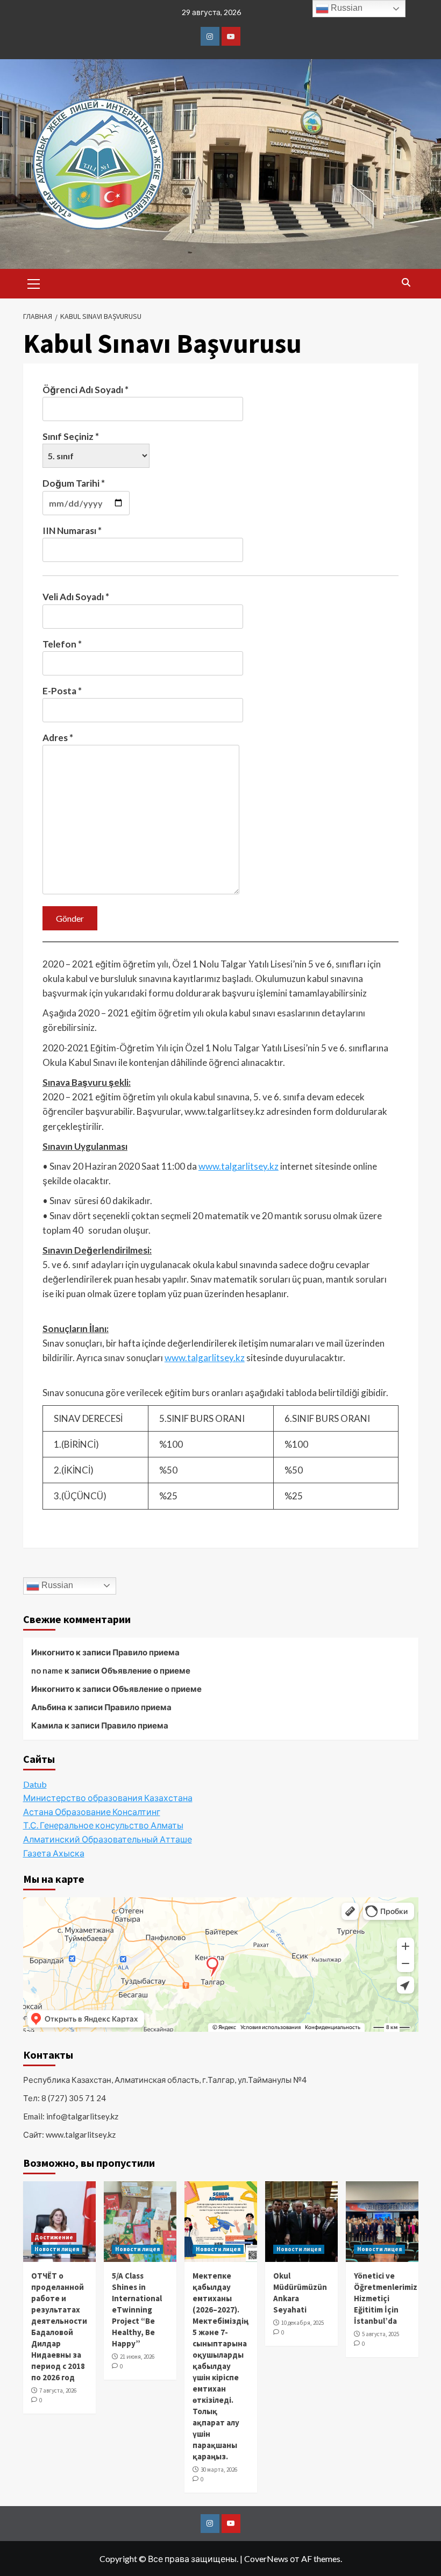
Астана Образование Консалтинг (92, 1812)
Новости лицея (57, 2249)
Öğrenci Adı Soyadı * (86, 390)
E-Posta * (62, 691)
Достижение (54, 2237)
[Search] (406, 283)
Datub (35, 1784)
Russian (56, 1585)
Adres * (58, 738)
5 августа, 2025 (380, 2334)
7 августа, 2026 (58, 2390)
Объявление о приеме (146, 1670)
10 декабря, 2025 (303, 2323)
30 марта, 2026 (219, 2470)
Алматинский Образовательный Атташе (108, 1839)
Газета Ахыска (54, 1853)
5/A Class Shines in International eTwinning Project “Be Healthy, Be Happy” (137, 2310)
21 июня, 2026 (137, 2357)
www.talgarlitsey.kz (239, 1166)
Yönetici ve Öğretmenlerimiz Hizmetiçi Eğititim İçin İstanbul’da (386, 2298)
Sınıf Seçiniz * (71, 436)
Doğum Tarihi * (74, 483)
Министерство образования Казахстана (108, 1798)
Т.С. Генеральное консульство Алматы (103, 1825)
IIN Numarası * (72, 531)
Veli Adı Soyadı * (76, 597)
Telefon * (62, 644)
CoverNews (266, 2559)
